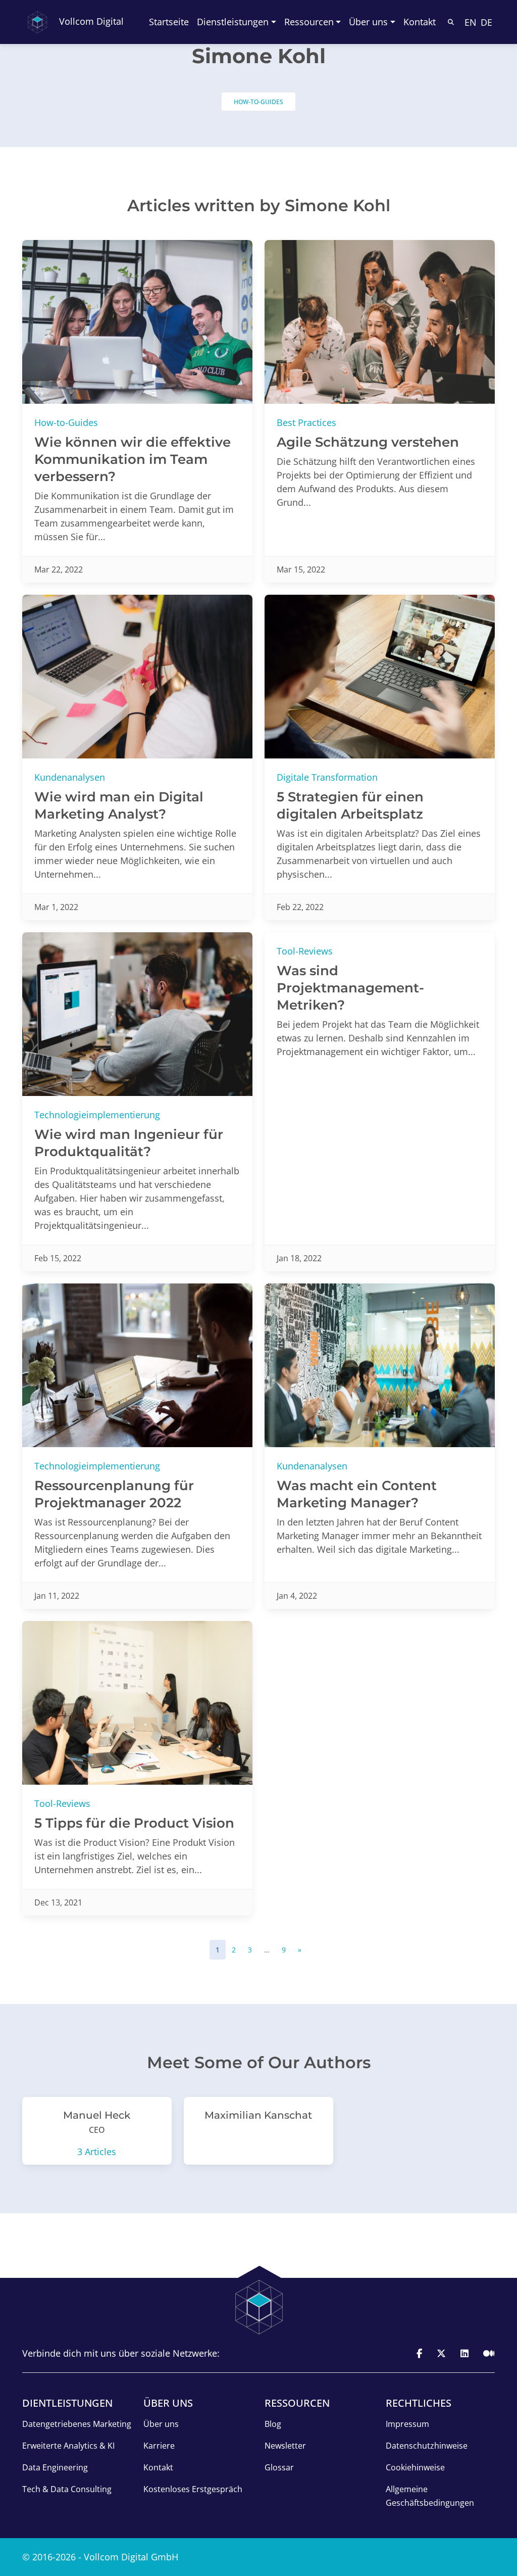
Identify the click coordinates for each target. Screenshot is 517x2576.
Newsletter (285, 2446)
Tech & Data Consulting (67, 2489)
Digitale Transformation (327, 777)
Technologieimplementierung (97, 1115)
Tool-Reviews (305, 951)
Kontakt (420, 22)
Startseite (169, 22)
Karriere (159, 2446)
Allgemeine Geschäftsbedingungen (430, 2496)
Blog (273, 2424)
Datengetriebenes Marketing (77, 2424)
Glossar (279, 2467)
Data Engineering (55, 2467)
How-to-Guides (258, 102)
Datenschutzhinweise (427, 2446)
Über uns (161, 2424)
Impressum (407, 2424)
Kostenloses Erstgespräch (193, 2489)
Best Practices (306, 422)
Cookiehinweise (415, 2467)
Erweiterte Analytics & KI (68, 2446)
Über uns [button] (368, 22)
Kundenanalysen (70, 777)
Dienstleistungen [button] (233, 22)
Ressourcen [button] (309, 22)
